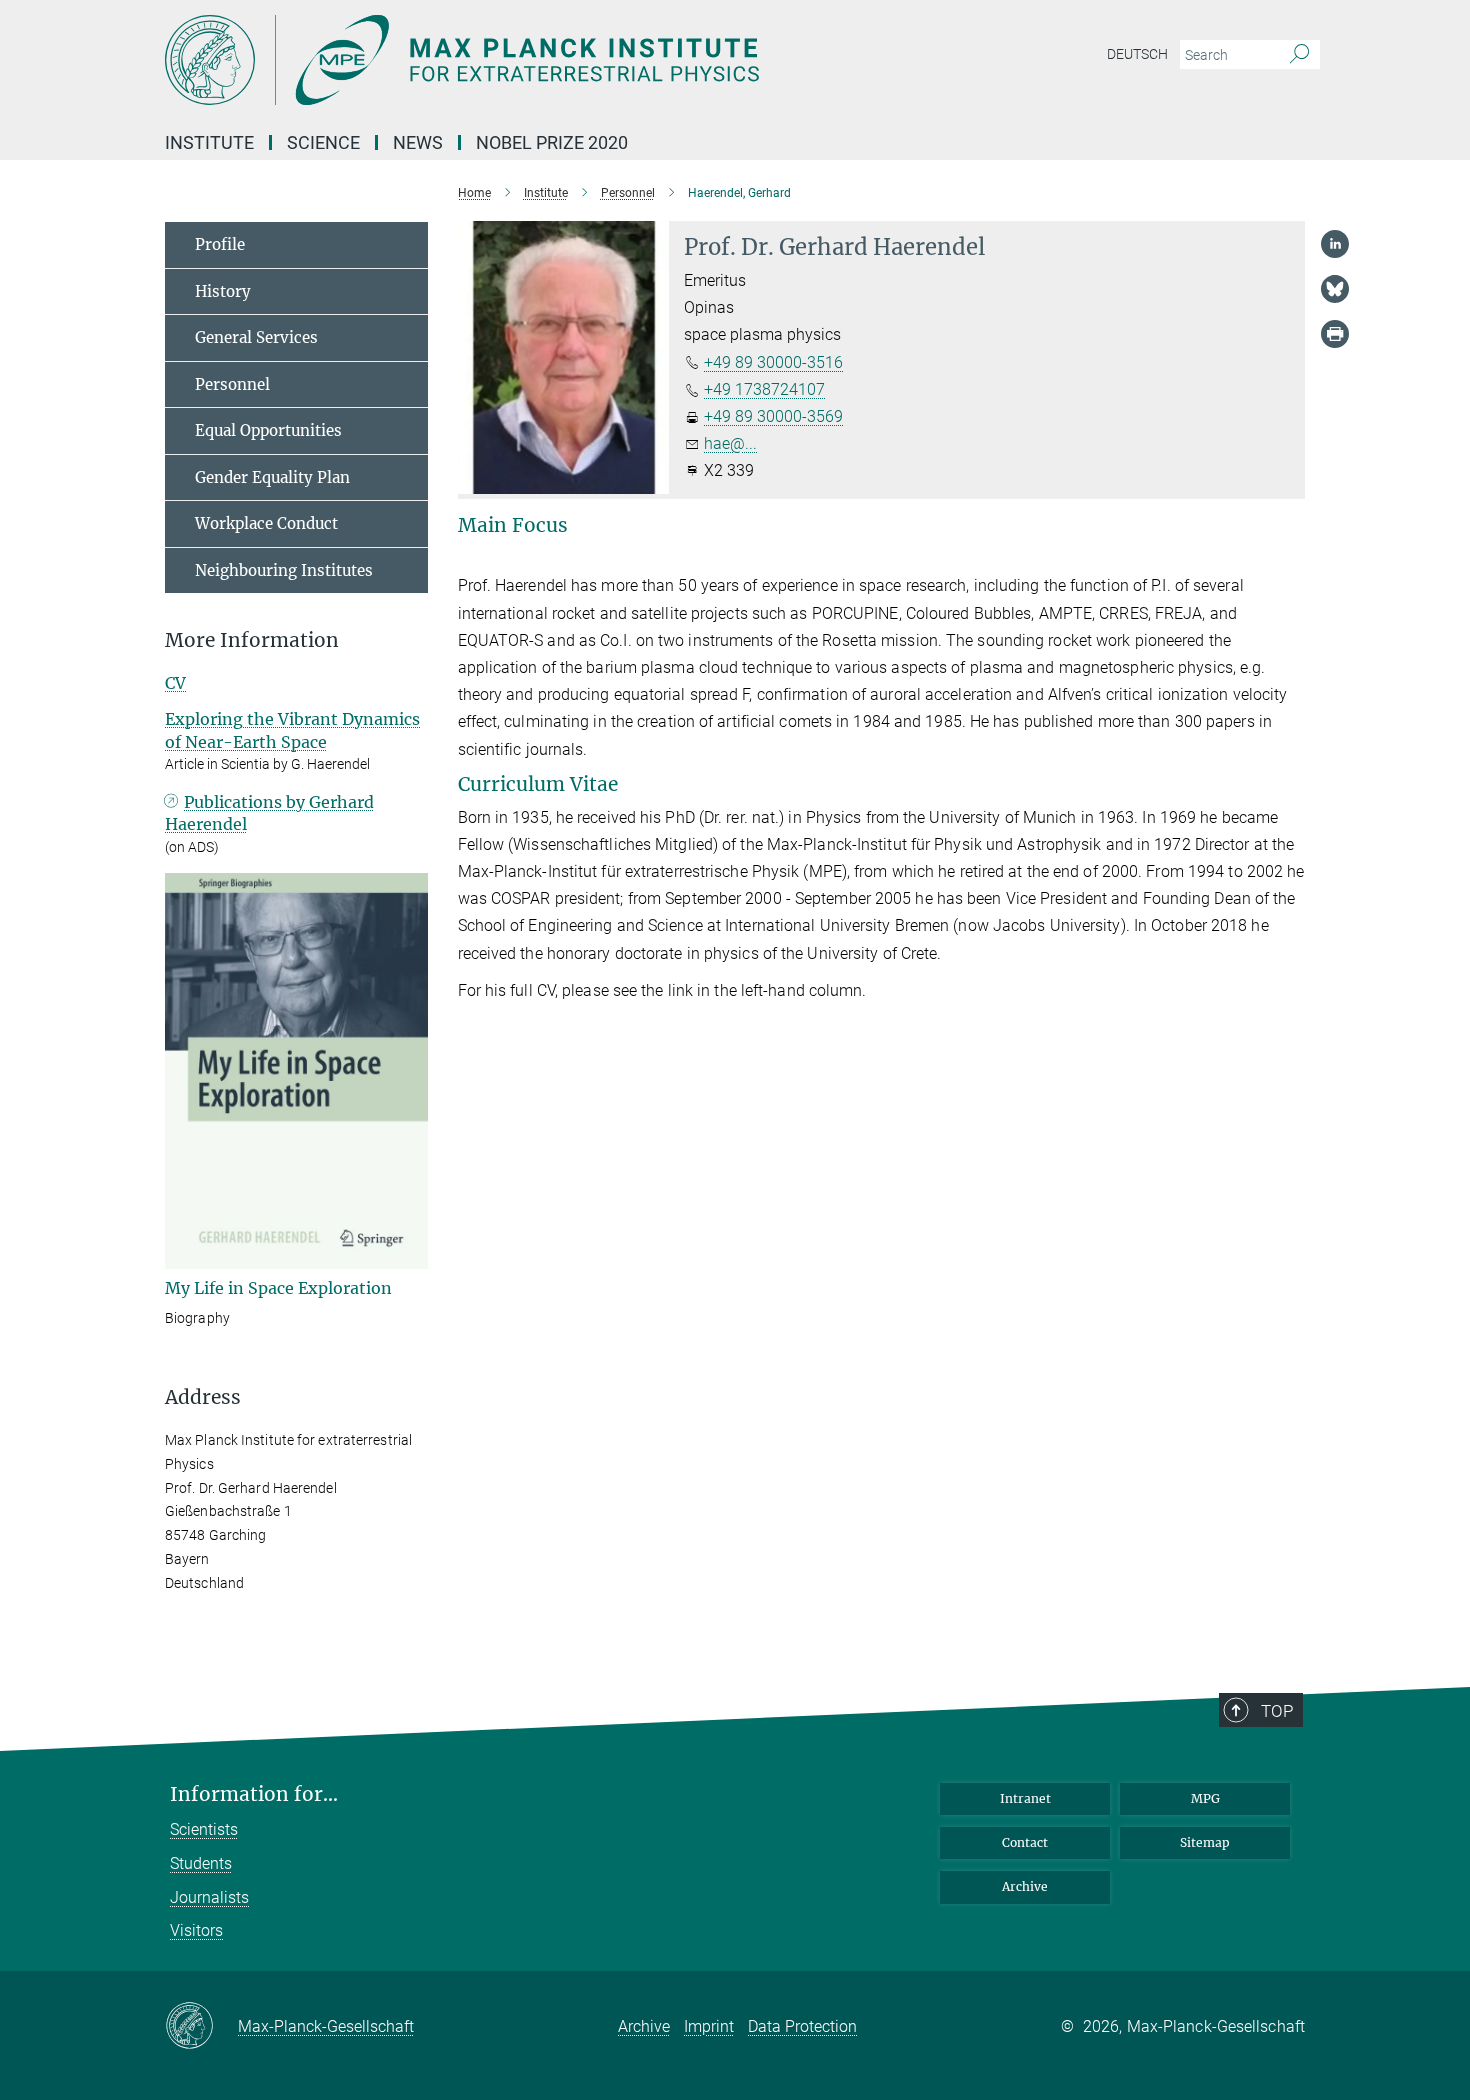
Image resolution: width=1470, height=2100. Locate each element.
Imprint (709, 2026)
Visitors (196, 1930)
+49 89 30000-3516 (773, 362)
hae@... (730, 443)
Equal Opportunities (268, 430)
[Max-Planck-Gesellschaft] (201, 2027)
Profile (220, 244)
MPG (1205, 1798)
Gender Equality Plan (272, 477)
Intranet (1025, 1798)
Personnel (232, 384)
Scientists (204, 1829)
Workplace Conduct (266, 523)
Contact (1025, 1842)
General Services (256, 337)
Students (201, 1863)
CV (175, 683)
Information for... (254, 1794)
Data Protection (802, 2026)
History (223, 291)
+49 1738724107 (764, 389)
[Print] (1335, 334)
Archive (1025, 1886)
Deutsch (1137, 54)
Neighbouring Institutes (284, 570)
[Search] (1299, 55)
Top (1277, 1711)
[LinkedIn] (1335, 244)
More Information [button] (252, 640)
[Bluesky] (1335, 289)
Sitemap (1205, 1842)
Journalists (209, 1897)
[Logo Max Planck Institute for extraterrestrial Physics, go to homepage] (540, 60)
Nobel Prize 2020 (552, 142)
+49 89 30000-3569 (773, 416)
